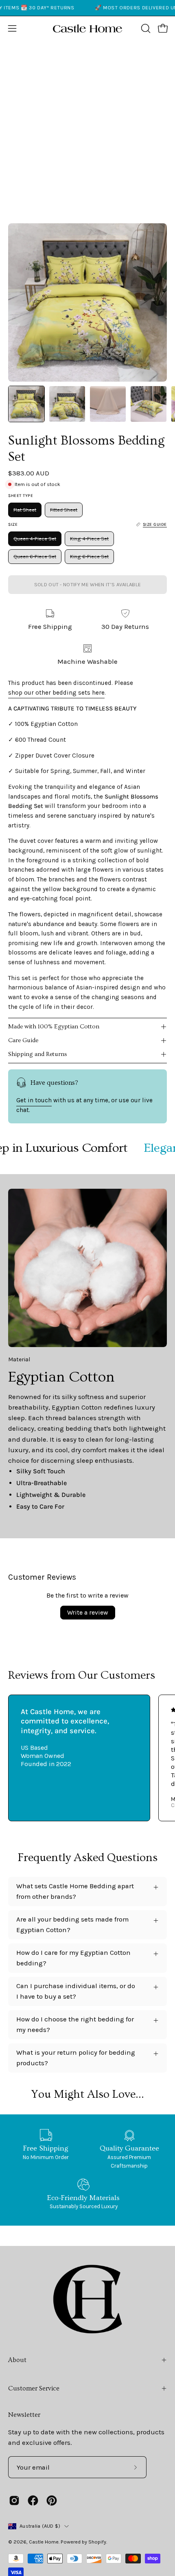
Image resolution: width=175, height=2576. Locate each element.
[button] (145, 28)
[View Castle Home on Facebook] (33, 2500)
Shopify (97, 2542)
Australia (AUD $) (40, 2526)
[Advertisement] (87, 132)
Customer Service (34, 2388)
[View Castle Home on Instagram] (14, 2500)
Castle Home (44, 2542)
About (17, 2360)
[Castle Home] (87, 28)
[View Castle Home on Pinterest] (52, 2500)
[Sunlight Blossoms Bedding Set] (26, 404)
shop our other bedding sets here (56, 693)
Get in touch (34, 1100)
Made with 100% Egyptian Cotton (54, 1027)
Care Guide (23, 1040)
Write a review (88, 1612)
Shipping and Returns (38, 1054)
